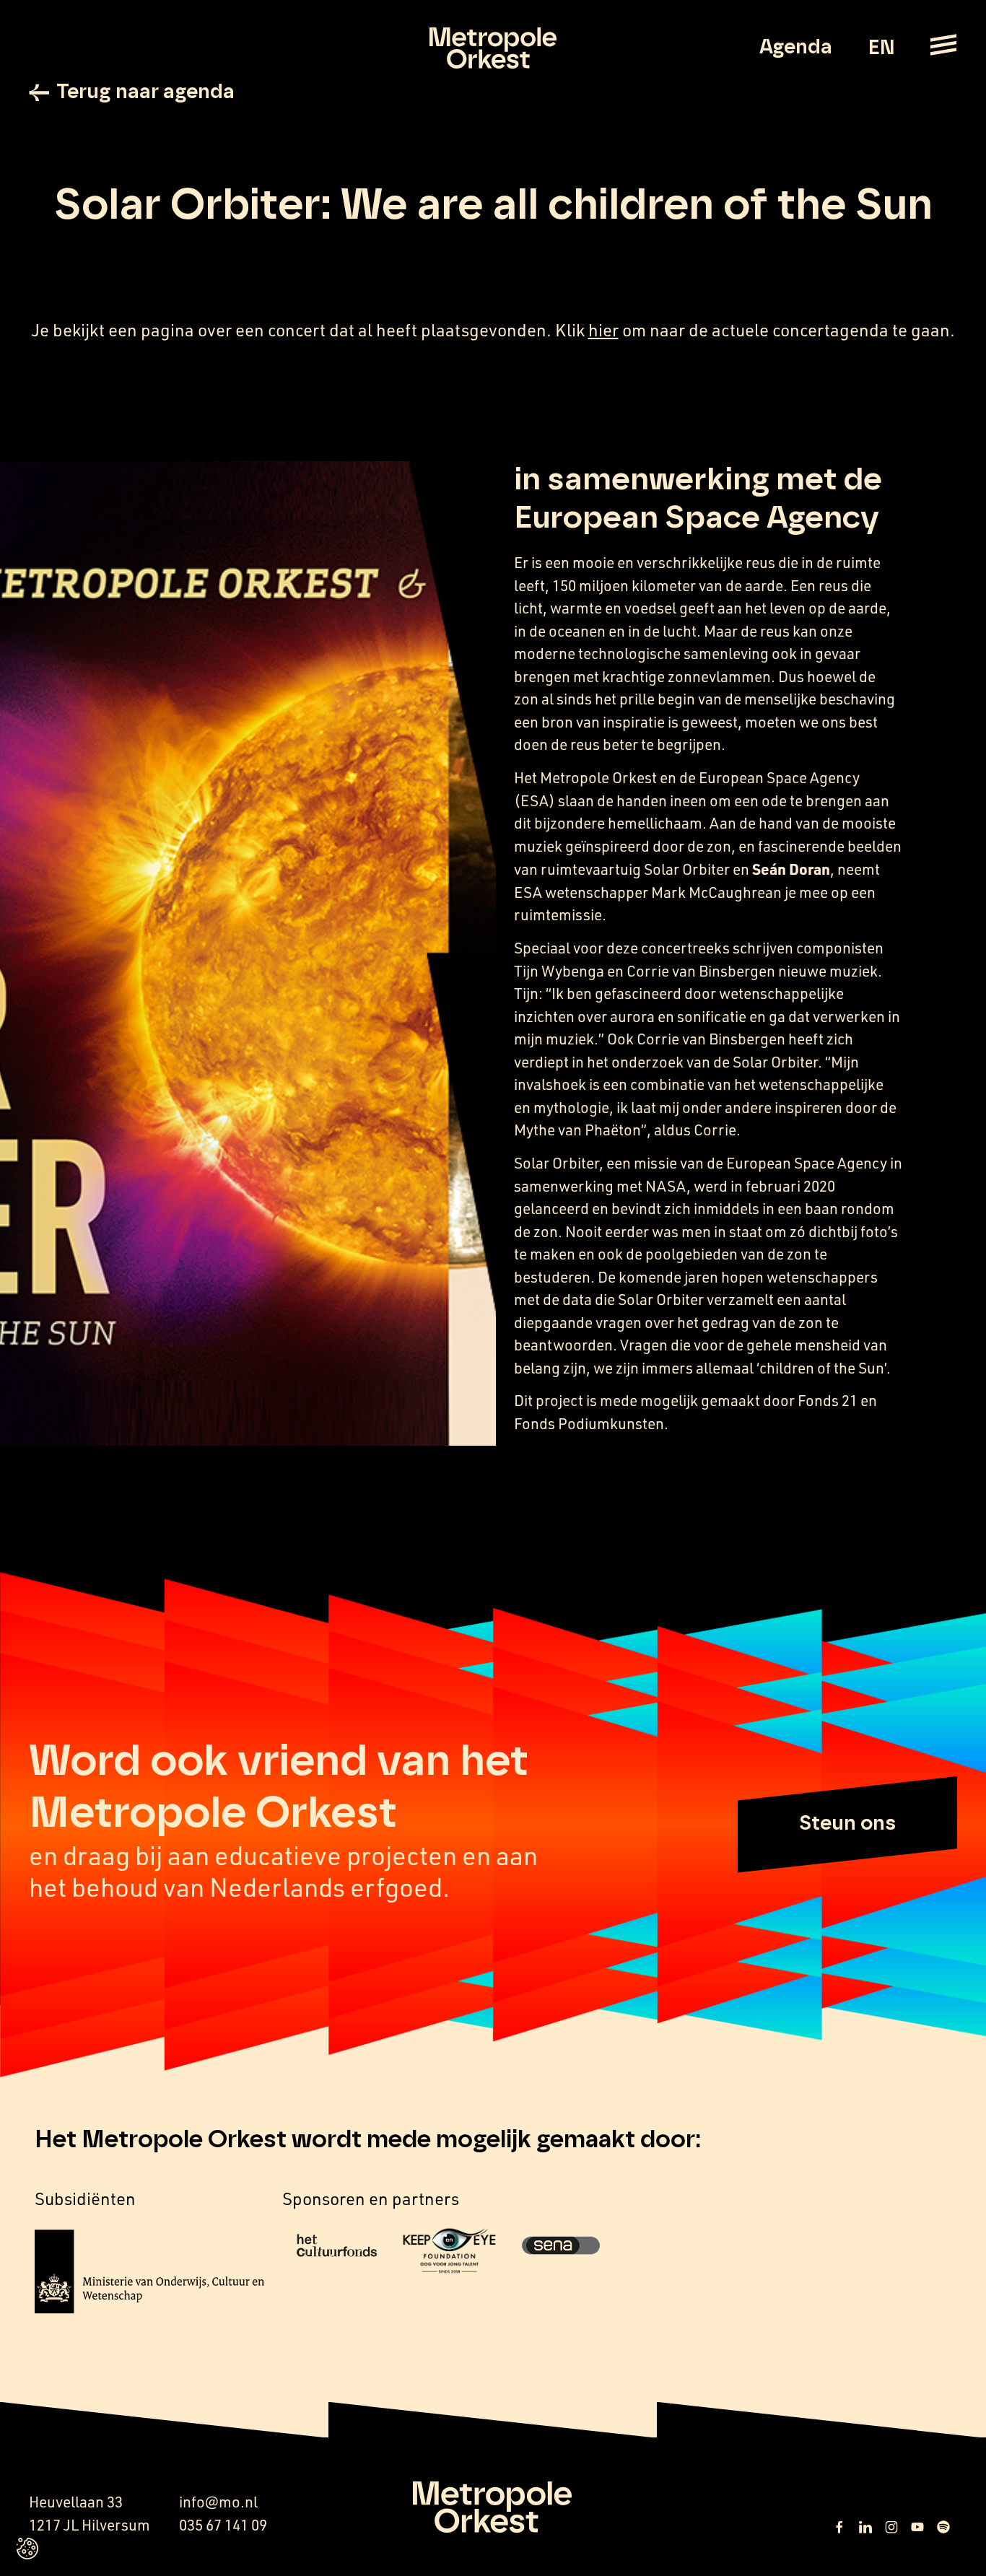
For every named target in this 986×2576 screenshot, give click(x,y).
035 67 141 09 (223, 2525)
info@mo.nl (218, 2502)
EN (881, 48)
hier (603, 330)
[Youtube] (917, 2527)
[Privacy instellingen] (27, 2549)
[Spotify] (943, 2527)
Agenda (796, 48)
